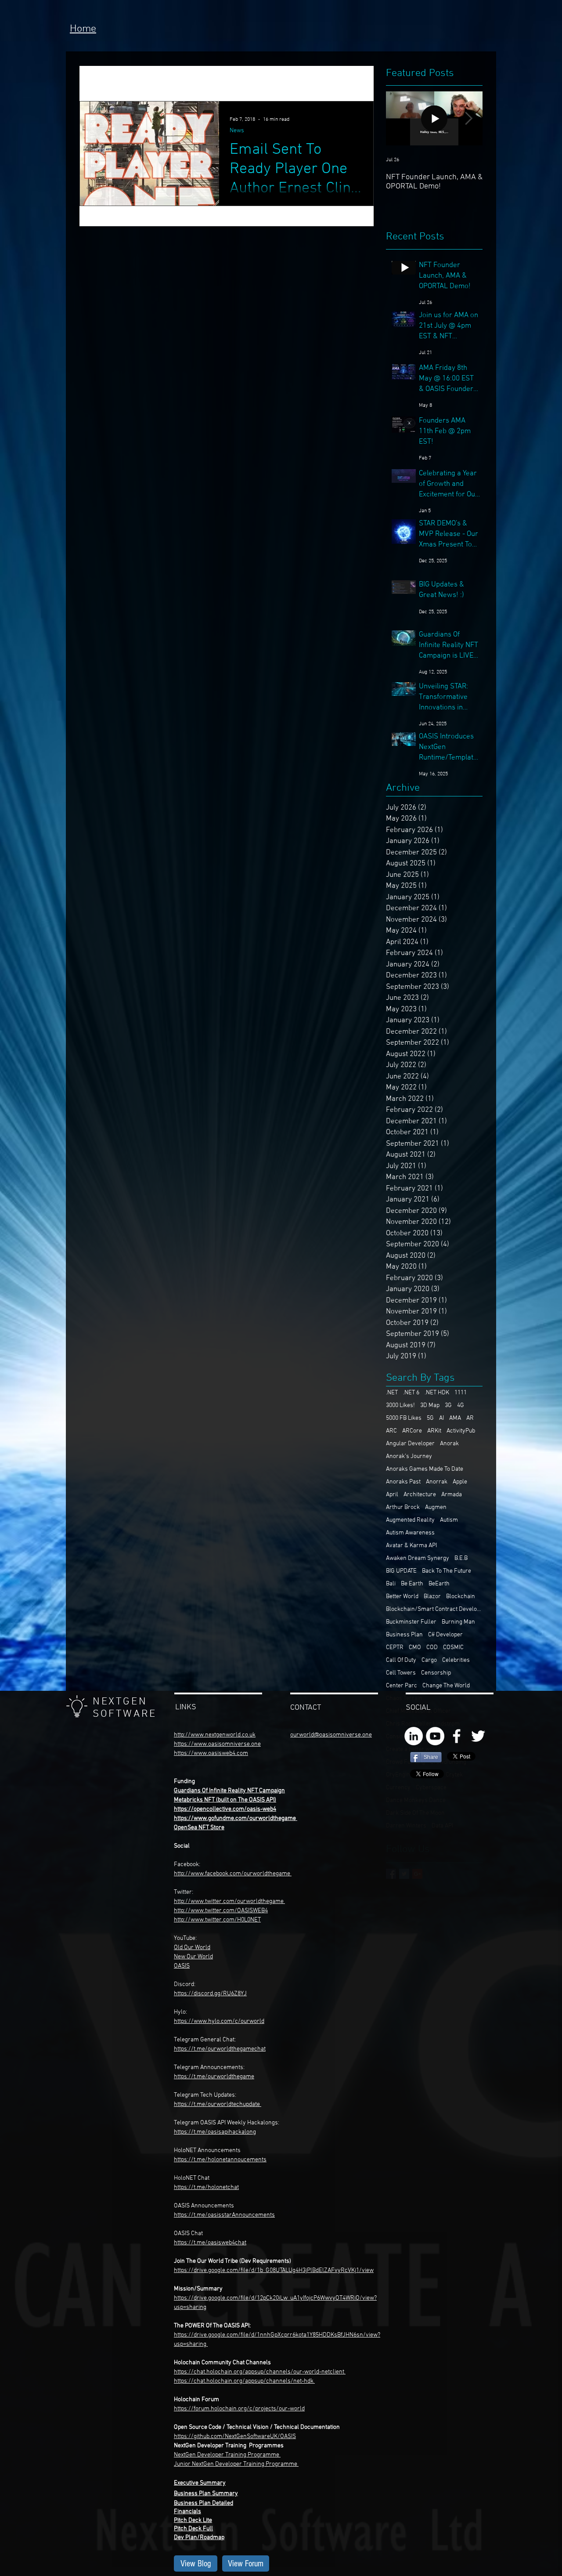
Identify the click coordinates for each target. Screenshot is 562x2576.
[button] (362, 85)
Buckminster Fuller (411, 1622)
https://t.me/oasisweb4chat (210, 2243)
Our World (200, 1957)
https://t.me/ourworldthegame (214, 2077)
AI (441, 1418)
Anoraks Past (403, 1482)
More (277, 83)
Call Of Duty (401, 1660)
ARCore (412, 1431)
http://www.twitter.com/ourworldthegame (229, 1901)
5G (430, 1418)
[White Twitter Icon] (478, 1736)
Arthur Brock (403, 1507)
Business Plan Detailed (204, 2503)
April (392, 1495)
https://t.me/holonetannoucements (220, 2160)
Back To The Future (447, 1571)
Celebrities (456, 1660)
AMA (455, 1418)
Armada (452, 1495)
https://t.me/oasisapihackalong (215, 2132)
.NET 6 (411, 1393)
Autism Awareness (410, 1533)
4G (461, 1406)
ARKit (434, 1431)
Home (83, 29)
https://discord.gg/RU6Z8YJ (210, 1994)
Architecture (420, 1495)
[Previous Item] (400, 118)
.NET (392, 1393)
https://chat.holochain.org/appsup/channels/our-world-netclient (259, 2372)
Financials (187, 2512)
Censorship (436, 1673)
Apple (460, 1482)
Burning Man (458, 1622)
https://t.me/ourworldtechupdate (217, 2104)
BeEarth (439, 1584)
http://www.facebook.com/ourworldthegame (233, 1874)
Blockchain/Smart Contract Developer (434, 1609)
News (133, 83)
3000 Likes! (400, 1406)
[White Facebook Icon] (457, 1736)
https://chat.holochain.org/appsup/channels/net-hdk (244, 2381)
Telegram (187, 2068)
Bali (391, 1584)
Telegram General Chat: (205, 2040)
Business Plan (404, 1635)
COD (432, 1648)
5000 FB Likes (404, 1418)
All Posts (93, 83)
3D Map (430, 1406)
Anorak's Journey (409, 1456)
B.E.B (461, 1558)
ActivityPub (461, 1431)
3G (448, 1406)
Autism (449, 1520)
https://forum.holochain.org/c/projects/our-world (239, 2409)
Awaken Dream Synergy (418, 1558)
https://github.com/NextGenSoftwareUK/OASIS (235, 2437)
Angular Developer (410, 1444)
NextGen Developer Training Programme (227, 2455)
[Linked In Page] (414, 1736)
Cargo (429, 1660)
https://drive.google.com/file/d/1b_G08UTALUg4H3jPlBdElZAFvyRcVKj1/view (274, 2270)
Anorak (449, 1444)
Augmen (436, 1507)
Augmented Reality (410, 1520)
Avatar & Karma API (411, 1546)
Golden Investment (221, 83)
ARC (391, 1431)
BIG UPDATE (401, 1571)
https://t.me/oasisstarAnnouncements (224, 2215)
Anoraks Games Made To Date (425, 1469)
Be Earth (412, 1584)
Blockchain (461, 1597)
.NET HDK (437, 1393)
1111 (461, 1393)
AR (470, 1418)
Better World (402, 1597)
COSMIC (453, 1648)
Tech (167, 83)
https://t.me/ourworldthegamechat (220, 2049)
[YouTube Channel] (435, 1736)
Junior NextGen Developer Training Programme (236, 2464)
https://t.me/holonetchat (206, 2187)
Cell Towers (401, 1673)
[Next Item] (468, 118)
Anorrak (437, 1482)
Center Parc (402, 1686)
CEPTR (395, 1648)
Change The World (446, 1686)
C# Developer (445, 1635)
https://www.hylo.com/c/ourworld (219, 2021)
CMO (415, 1648)
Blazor (432, 1597)
